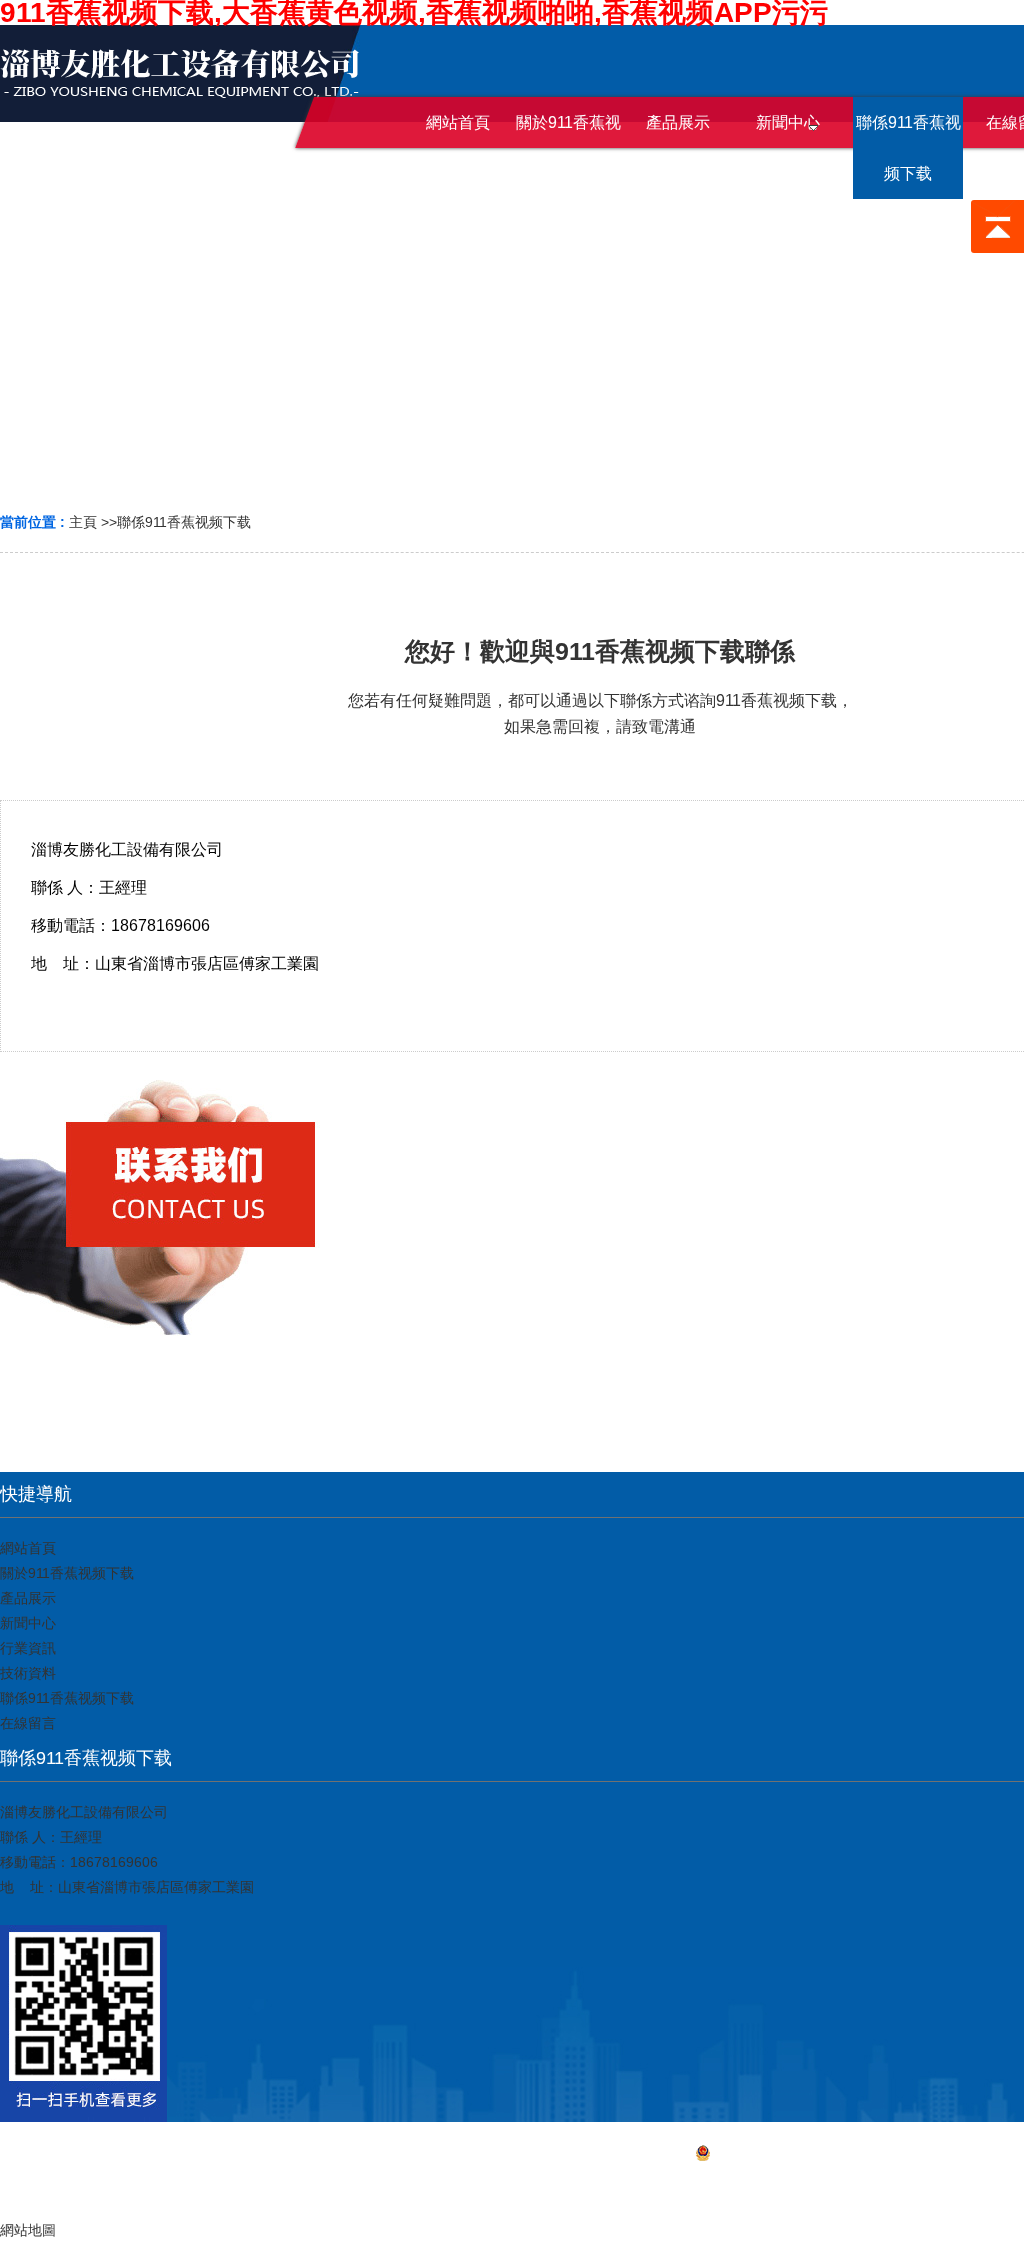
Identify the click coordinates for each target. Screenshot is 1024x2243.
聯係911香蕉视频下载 (184, 522)
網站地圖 (512, 2184)
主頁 (83, 522)
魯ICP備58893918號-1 (781, 2156)
